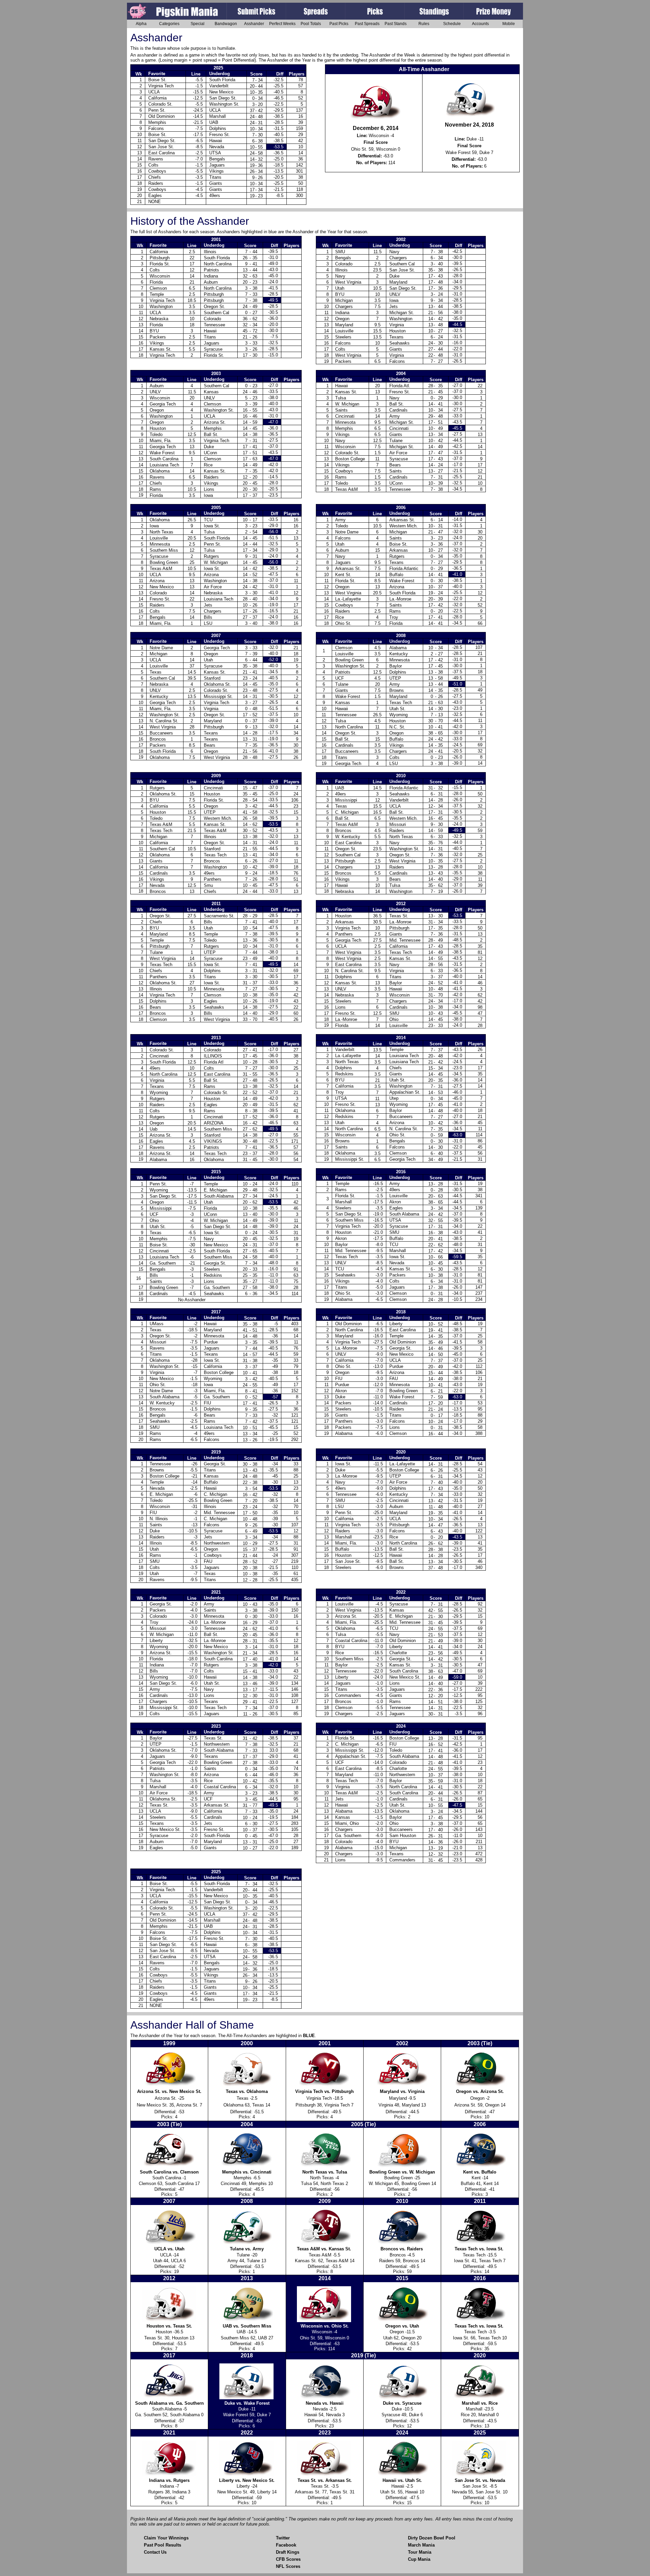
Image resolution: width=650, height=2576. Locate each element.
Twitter (283, 2538)
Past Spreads (367, 24)
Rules (424, 24)
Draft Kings (288, 2552)
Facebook (286, 2545)
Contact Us (155, 2552)
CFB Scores (288, 2559)
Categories (169, 24)
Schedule (452, 24)
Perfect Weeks (282, 24)
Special (198, 24)
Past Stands (396, 24)
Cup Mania (419, 2559)
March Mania (421, 2545)
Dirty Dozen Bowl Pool (432, 2538)
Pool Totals (311, 24)
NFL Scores (288, 2566)
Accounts (480, 24)
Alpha (141, 24)
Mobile (509, 24)
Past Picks (339, 24)
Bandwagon (226, 24)
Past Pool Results (162, 2545)
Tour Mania (420, 2552)
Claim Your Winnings (166, 2538)
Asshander (254, 24)
